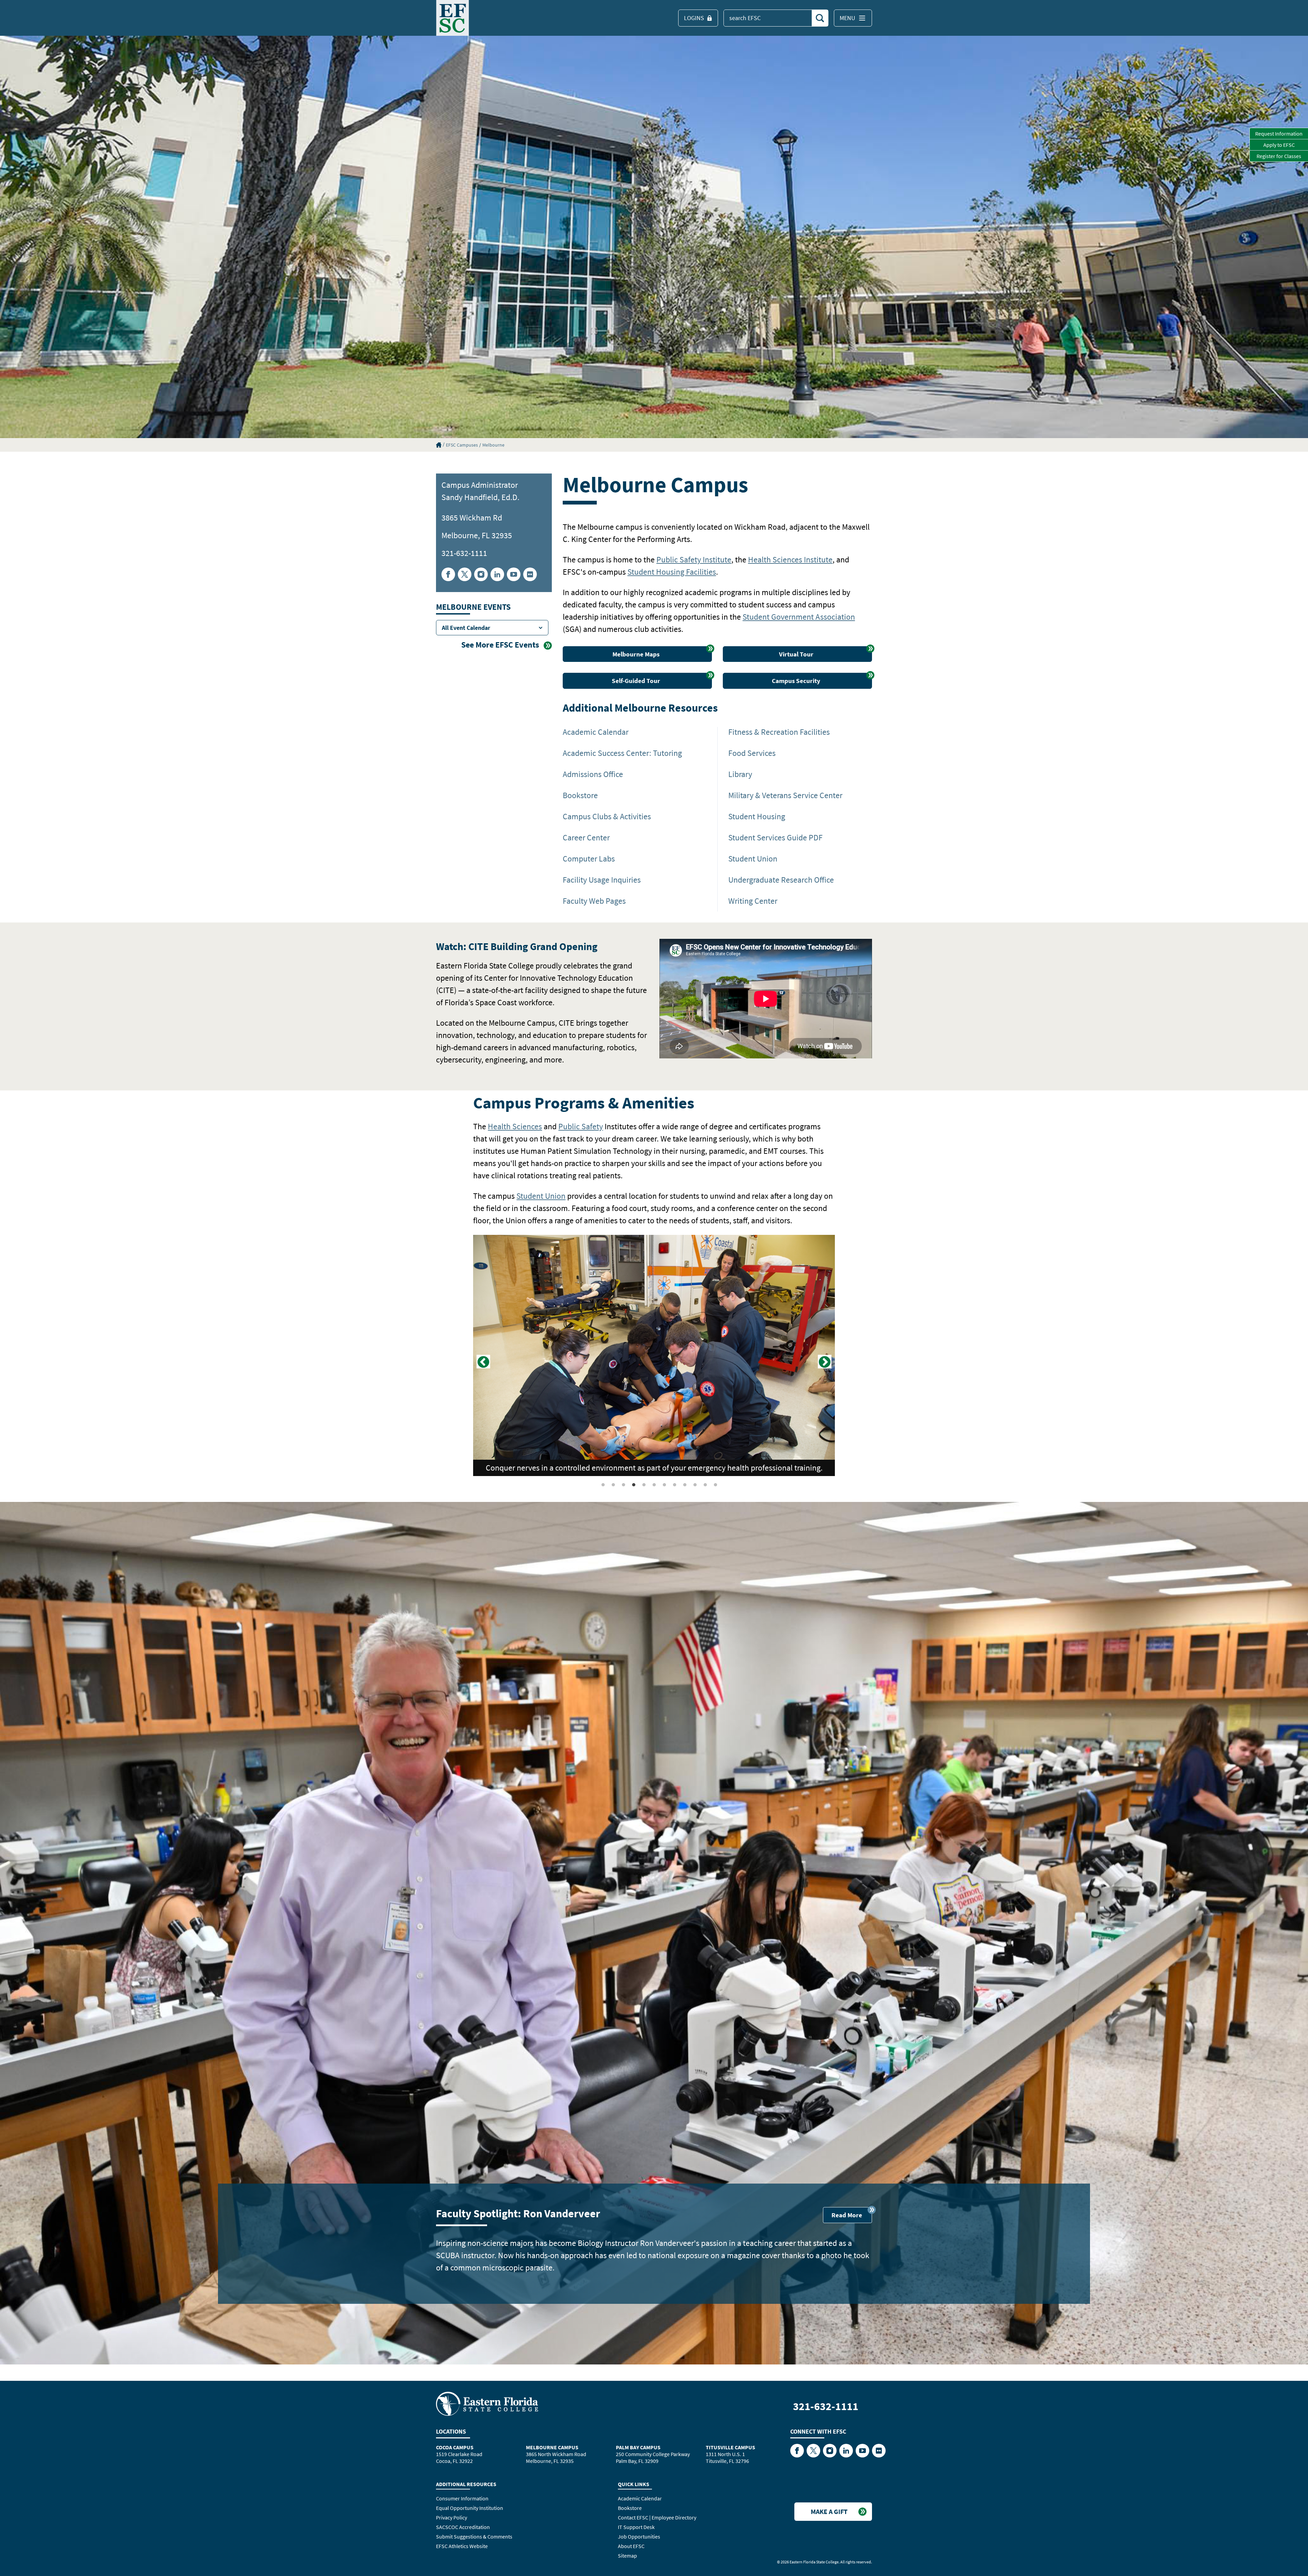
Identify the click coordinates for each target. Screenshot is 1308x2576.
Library (740, 774)
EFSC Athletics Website (462, 2546)
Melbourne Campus (552, 2447)
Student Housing (757, 816)
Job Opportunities (639, 2536)
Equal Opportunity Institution (470, 2508)
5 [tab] (644, 1485)
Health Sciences (515, 1126)
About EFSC (631, 2546)
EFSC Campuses (462, 445)
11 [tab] (705, 1485)
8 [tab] (675, 1485)
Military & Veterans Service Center (785, 795)
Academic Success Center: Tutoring (622, 753)
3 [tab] (624, 1485)
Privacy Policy (451, 2517)
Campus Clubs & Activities (607, 816)
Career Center (586, 837)
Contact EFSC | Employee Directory (657, 2517)
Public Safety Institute (694, 560)
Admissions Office (593, 774)
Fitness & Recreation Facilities (779, 732)
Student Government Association (799, 617)
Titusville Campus (730, 2447)
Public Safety (581, 1126)
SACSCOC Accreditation (463, 2527)
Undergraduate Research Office (781, 880)
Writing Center (753, 901)
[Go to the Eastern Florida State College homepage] (487, 2403)
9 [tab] (685, 1485)
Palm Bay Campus (638, 2447)
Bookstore (580, 795)
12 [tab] (716, 1485)
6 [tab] (654, 1485)
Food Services (752, 753)
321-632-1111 (464, 553)
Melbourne (493, 445)
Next (825, 1362)
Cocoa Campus (455, 2447)
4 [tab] (634, 1485)
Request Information (1279, 134)
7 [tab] (665, 1485)
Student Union (753, 859)
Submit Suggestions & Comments (474, 2536)
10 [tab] (695, 1485)
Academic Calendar (596, 732)
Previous (483, 1362)
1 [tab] (603, 1485)
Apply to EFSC (1279, 145)
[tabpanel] (654, 1355)
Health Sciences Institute (790, 560)
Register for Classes (1279, 156)
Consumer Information (462, 2498)
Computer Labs (589, 859)
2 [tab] (613, 1485)
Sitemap (627, 2556)
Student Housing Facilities (672, 572)
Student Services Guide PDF (775, 837)
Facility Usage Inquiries (602, 880)
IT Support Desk (636, 2527)
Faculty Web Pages (594, 901)
